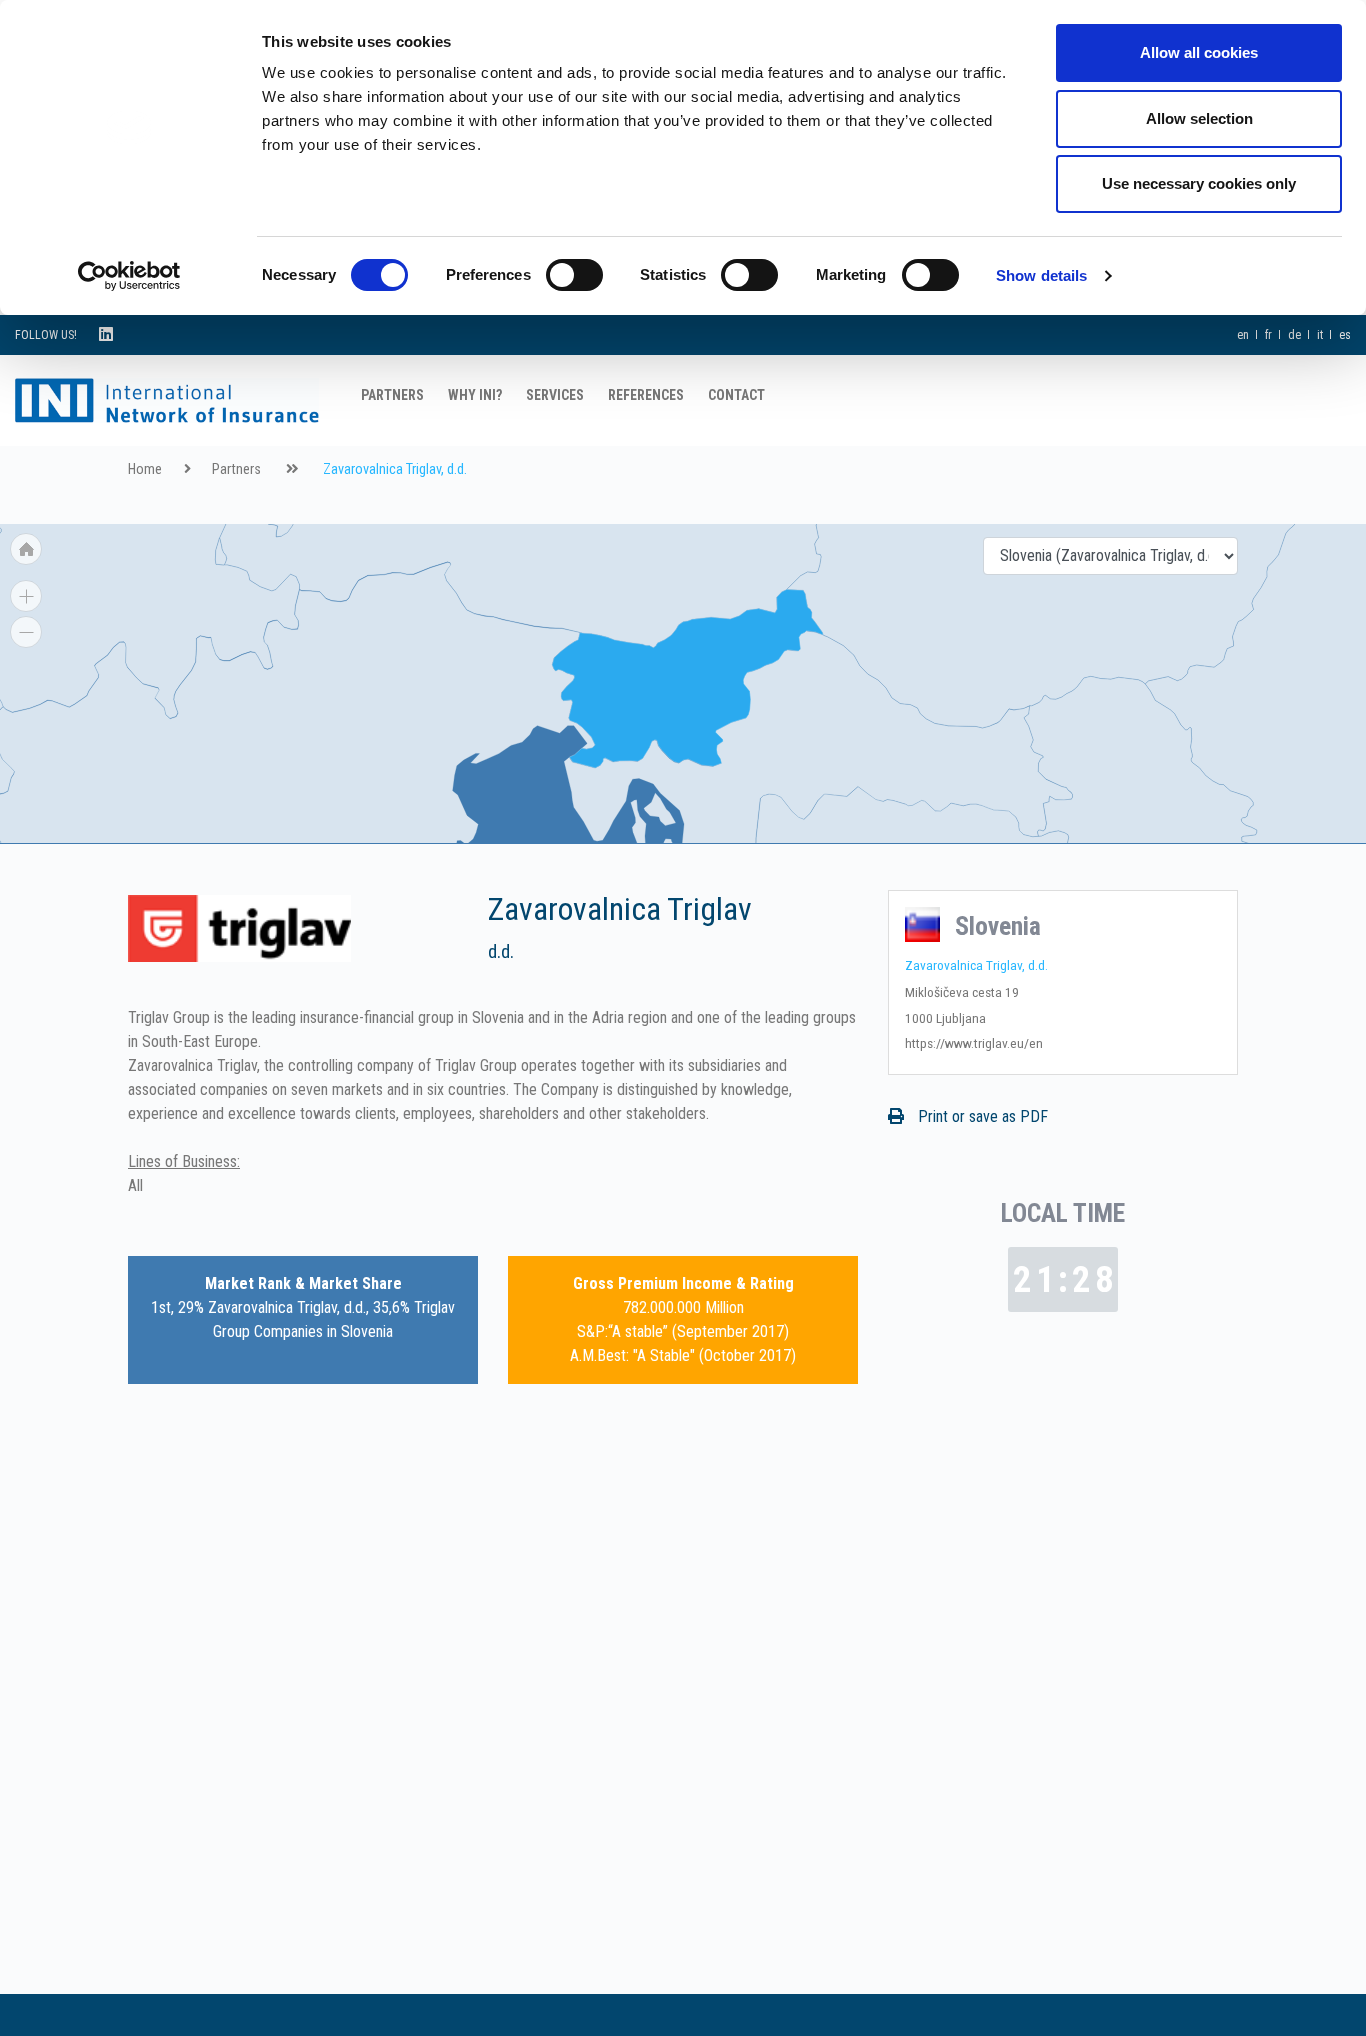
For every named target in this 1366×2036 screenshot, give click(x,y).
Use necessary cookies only (1199, 183)
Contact (736, 395)
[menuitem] (220, 551)
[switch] (574, 275)
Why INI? (475, 395)
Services (555, 395)
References (646, 395)
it (1320, 335)
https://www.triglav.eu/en (974, 1043)
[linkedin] (106, 334)
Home (145, 469)
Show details (1041, 275)
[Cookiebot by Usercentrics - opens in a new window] (129, 276)
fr (1268, 335)
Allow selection (1199, 118)
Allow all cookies (1199, 52)
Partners (392, 395)
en (1243, 335)
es (1345, 335)
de (1294, 335)
